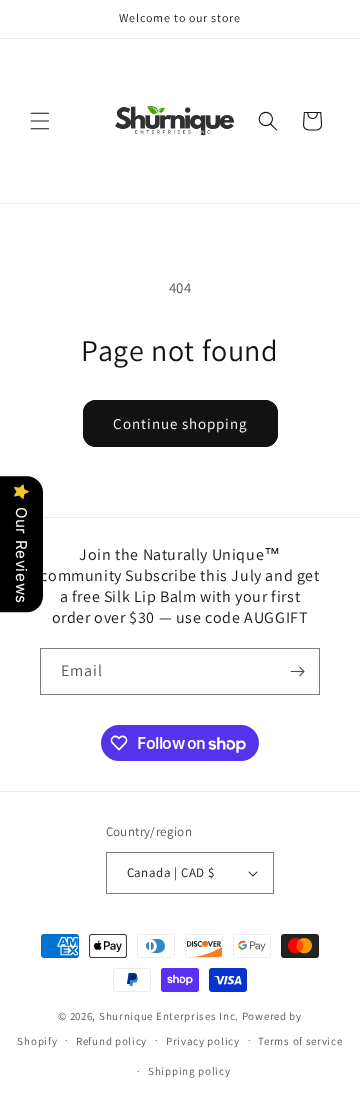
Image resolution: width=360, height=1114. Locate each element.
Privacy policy (203, 1041)
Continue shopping (180, 423)
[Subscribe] (297, 671)
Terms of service (300, 1041)
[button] (40, 121)
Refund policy (111, 1041)
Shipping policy (189, 1071)
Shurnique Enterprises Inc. (169, 1016)
